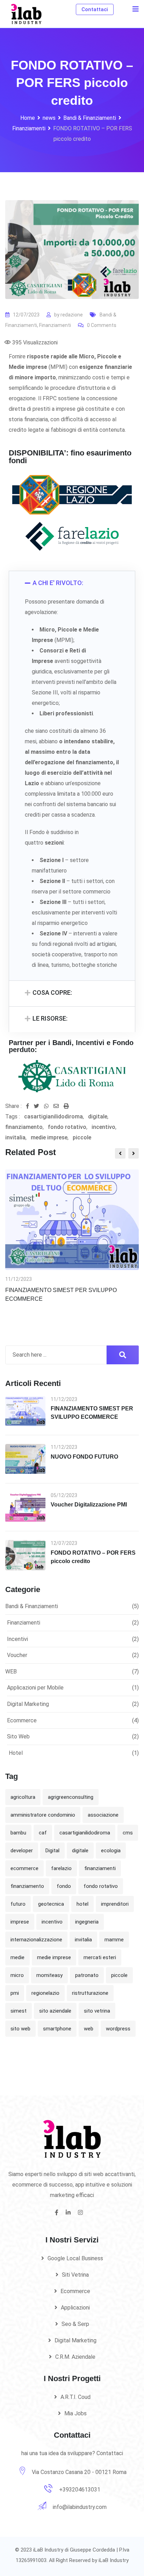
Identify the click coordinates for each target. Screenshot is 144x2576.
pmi (15, 1993)
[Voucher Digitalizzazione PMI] (25, 1507)
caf (43, 1833)
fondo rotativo (67, 1127)
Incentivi (17, 1639)
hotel (82, 1904)
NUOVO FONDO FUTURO (84, 1457)
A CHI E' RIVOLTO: (58, 583)
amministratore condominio (43, 1815)
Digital (52, 1851)
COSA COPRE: (52, 993)
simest (19, 2011)
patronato (87, 1975)
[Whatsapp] (49, 1106)
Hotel (16, 1753)
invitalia (15, 1137)
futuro (18, 1904)
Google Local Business (75, 2258)
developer (22, 1851)
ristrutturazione (90, 1993)
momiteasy (49, 1975)
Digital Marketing (28, 1704)
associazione (103, 1815)
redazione (72, 315)
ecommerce (24, 1868)
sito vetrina (97, 2011)
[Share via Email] (59, 1106)
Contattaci (95, 9)
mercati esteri (100, 1957)
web (89, 2029)
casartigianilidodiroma (53, 1116)
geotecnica (51, 1904)
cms (128, 1833)
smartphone (57, 2029)
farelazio (61, 1868)
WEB (11, 1672)
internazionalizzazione (36, 1940)
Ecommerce (22, 1720)
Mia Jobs (75, 2413)
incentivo (103, 1127)
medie (17, 1957)
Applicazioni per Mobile (35, 1688)
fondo (64, 1886)
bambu (18, 1833)
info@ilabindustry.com (80, 2507)
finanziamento (24, 1127)
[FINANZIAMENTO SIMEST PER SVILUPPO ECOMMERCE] (25, 1411)
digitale (98, 1116)
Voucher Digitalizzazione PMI (89, 1505)
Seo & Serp (75, 2324)
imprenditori (115, 1904)
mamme (114, 1940)
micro (17, 1975)
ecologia (111, 1851)
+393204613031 (80, 2490)
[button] (72, 584)
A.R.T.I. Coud (75, 2397)
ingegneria (87, 1922)
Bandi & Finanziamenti (32, 1606)
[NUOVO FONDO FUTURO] (25, 1459)
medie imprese (49, 1137)
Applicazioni (75, 2308)
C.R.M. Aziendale (75, 2357)
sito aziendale (55, 2011)
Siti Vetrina (75, 2275)
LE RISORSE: (50, 1018)
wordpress (118, 2029)
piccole (82, 1137)
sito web (20, 2029)
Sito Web (18, 1736)
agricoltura (23, 1797)
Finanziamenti (55, 325)
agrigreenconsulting (71, 1797)
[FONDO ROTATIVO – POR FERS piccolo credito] (25, 1555)
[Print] (66, 1106)
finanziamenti (100, 1868)
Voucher (17, 1655)
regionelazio (45, 1993)
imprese (20, 1922)
